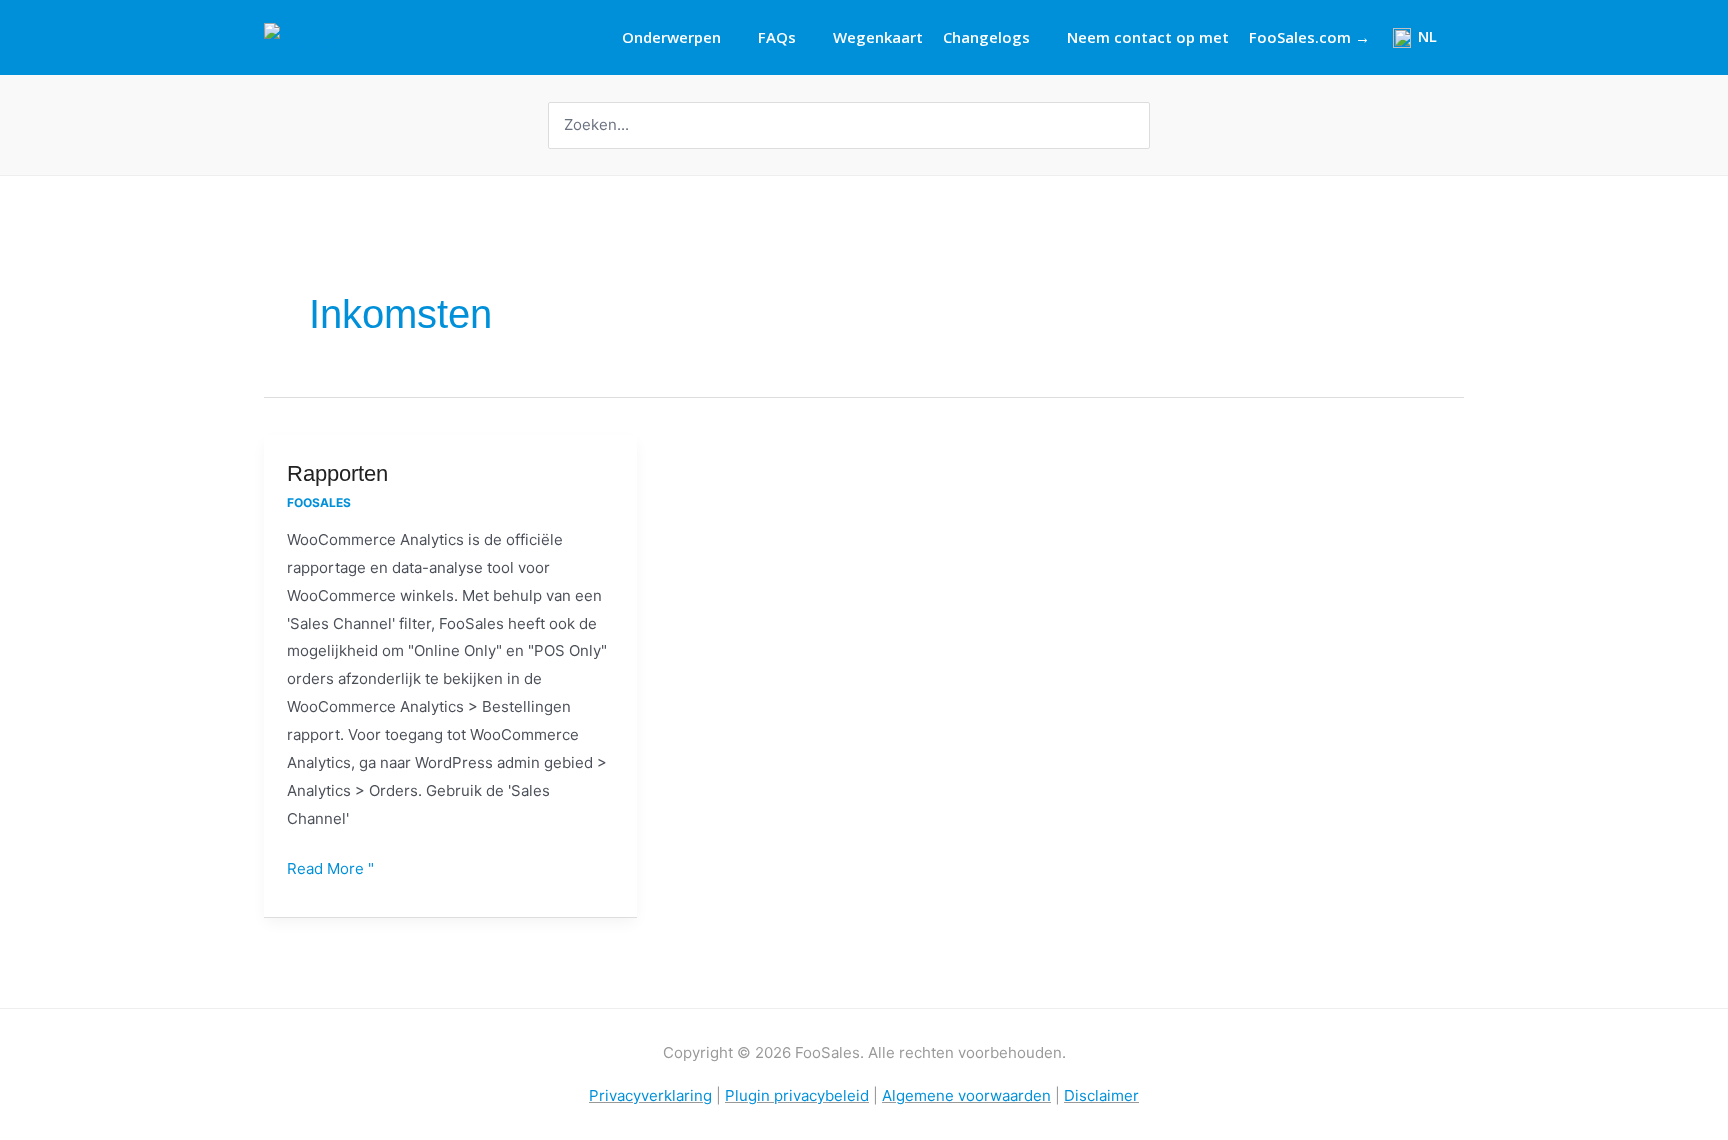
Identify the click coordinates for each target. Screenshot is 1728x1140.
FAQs (777, 37)
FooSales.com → (1309, 37)
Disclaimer (1101, 1095)
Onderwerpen (671, 37)
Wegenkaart (878, 37)
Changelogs (986, 37)
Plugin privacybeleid (797, 1095)
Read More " (330, 866)
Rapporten (337, 473)
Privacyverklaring (650, 1095)
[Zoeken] (1137, 125)
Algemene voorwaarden (966, 1095)
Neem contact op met (1148, 37)
